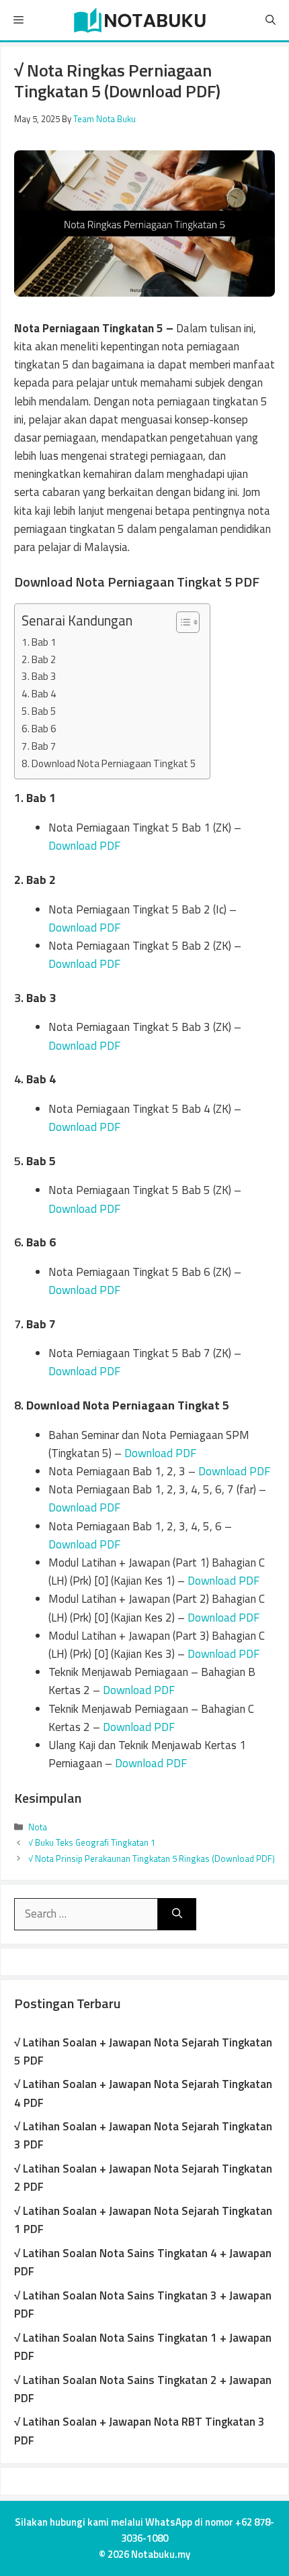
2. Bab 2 (39, 659)
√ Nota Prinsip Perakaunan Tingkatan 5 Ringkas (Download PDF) (152, 1859)
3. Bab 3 (39, 676)
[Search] (177, 1914)
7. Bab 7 (39, 746)
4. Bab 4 (39, 694)
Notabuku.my (161, 2554)
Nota (38, 1827)
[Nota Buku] (140, 20)
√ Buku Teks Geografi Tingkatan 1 (92, 1842)
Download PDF (84, 846)
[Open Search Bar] (271, 20)
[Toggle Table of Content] (181, 622)
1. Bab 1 (39, 642)
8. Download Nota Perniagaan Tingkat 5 (109, 763)
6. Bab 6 (39, 729)
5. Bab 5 (39, 711)
